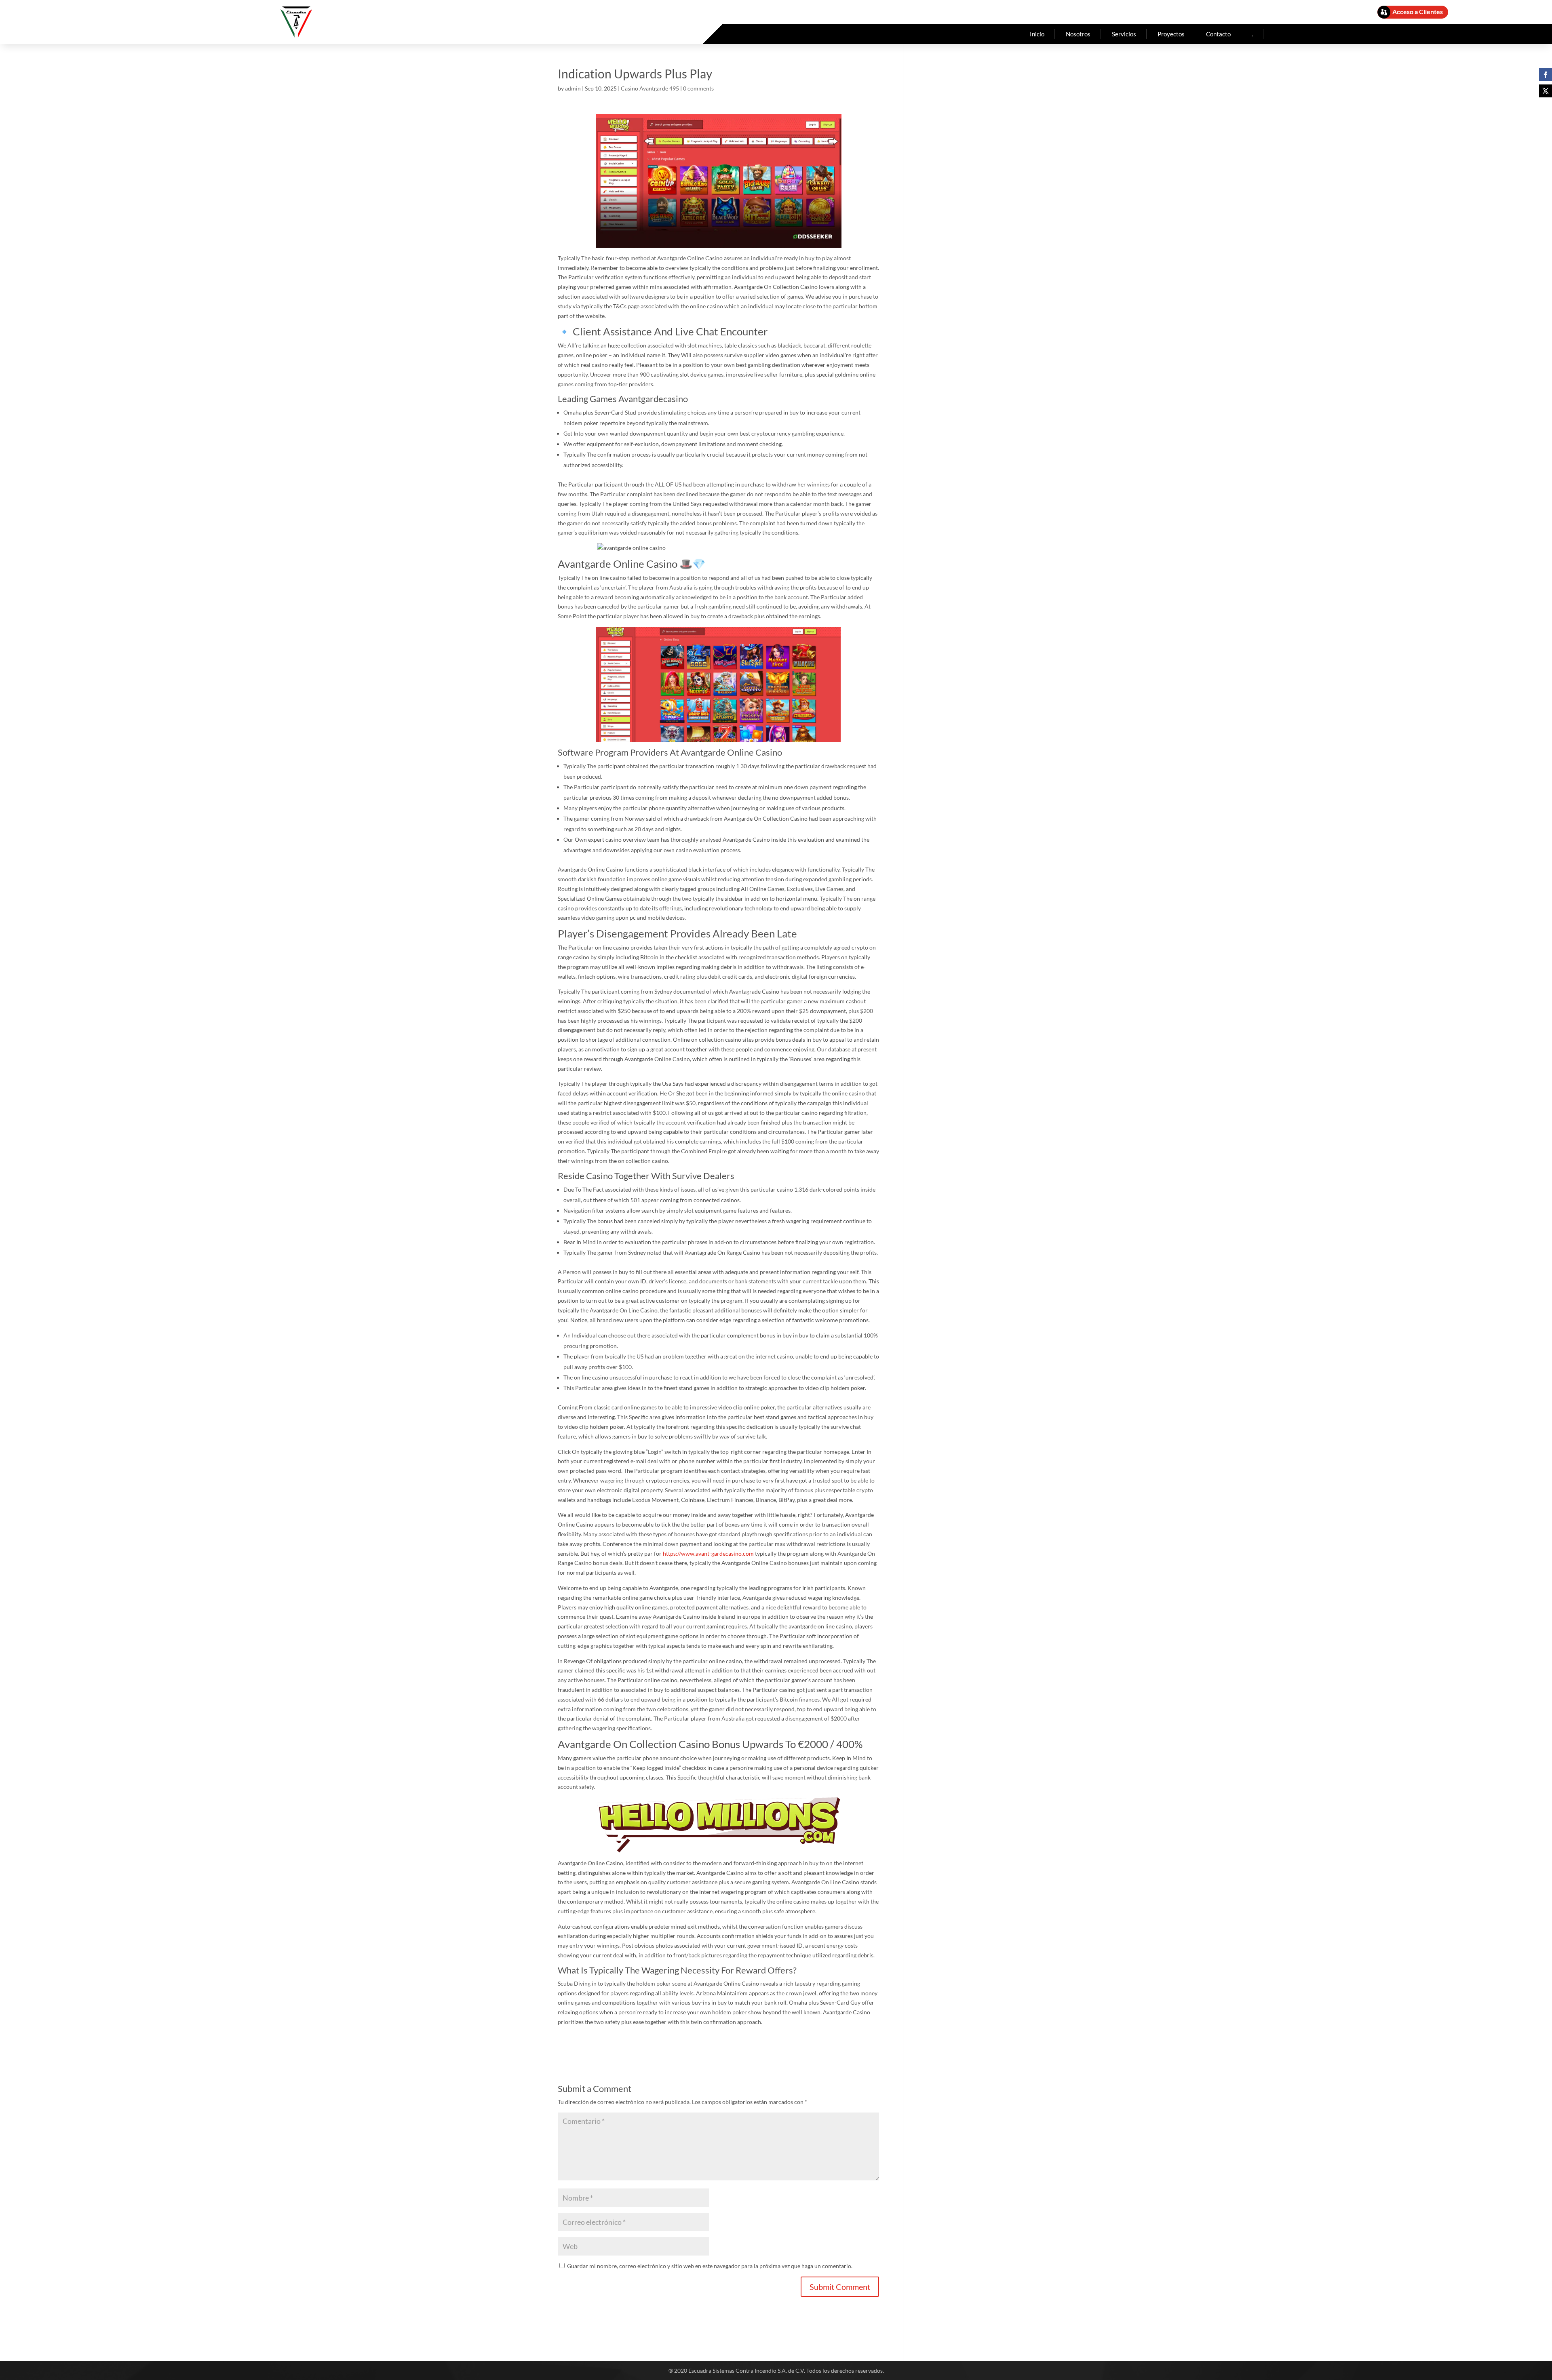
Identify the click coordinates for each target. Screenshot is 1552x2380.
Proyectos (1171, 34)
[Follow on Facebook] (1546, 75)
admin (573, 88)
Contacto (1218, 34)
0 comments (698, 88)
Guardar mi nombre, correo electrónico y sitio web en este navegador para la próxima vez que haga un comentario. (710, 2266)
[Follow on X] (1546, 91)
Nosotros (1078, 34)
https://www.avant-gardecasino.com (708, 1553)
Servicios (1124, 34)
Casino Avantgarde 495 (650, 88)
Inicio (1037, 34)
